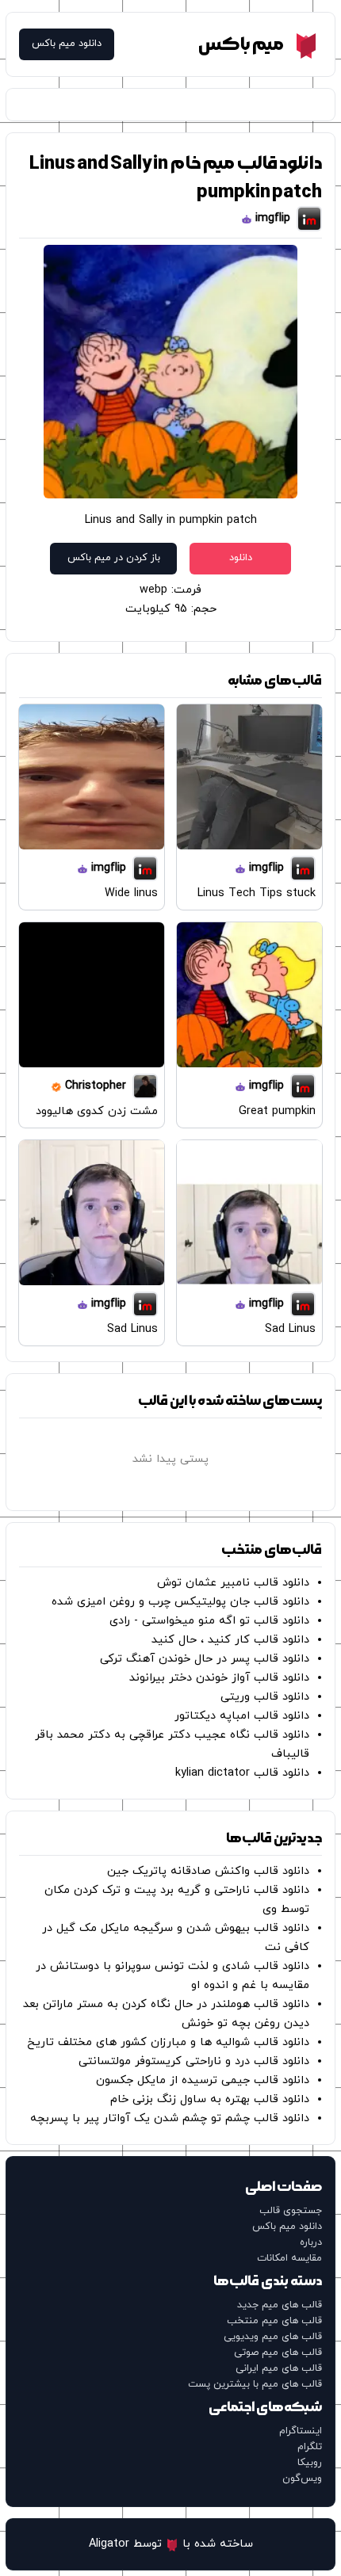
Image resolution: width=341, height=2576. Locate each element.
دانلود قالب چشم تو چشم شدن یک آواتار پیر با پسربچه (170, 2118)
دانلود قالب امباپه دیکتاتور (242, 1716)
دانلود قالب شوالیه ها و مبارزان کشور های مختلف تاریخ (168, 2042)
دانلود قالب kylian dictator (242, 1773)
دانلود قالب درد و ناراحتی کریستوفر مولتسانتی (194, 2061)
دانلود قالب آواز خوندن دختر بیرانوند (219, 1678)
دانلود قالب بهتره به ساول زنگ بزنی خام (210, 2099)
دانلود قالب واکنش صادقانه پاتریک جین (208, 1871)
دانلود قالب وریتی (265, 1697)
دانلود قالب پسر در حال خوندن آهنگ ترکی (205, 1659)
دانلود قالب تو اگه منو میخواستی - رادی (209, 1621)
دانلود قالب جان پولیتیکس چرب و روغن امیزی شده (180, 1602)
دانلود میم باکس (67, 44)
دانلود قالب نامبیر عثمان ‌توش (233, 1583)
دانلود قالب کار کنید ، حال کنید (230, 1640)
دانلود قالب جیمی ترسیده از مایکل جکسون (203, 2080)
